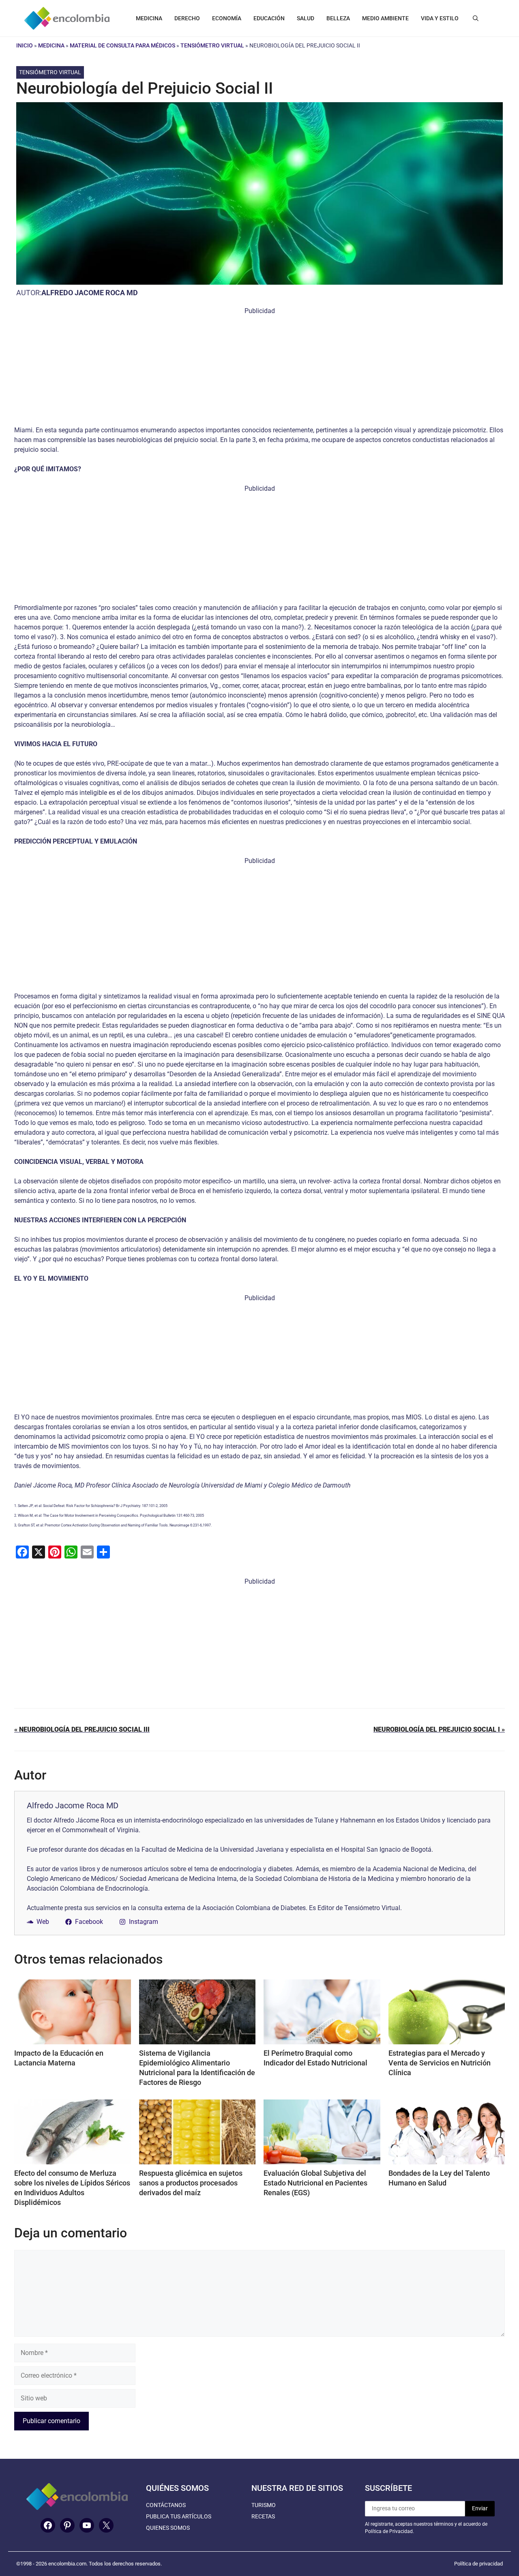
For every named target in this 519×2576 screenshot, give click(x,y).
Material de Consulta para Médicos (122, 45)
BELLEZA (338, 18)
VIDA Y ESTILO (440, 18)
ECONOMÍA (227, 18)
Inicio (25, 45)
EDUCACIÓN (269, 18)
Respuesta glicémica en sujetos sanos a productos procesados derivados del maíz (191, 2183)
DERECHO (187, 18)
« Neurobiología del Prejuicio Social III (82, 1729)
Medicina (51, 45)
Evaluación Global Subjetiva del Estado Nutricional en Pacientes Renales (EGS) (315, 2183)
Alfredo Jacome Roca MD (90, 293)
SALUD (306, 18)
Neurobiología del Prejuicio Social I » (439, 1729)
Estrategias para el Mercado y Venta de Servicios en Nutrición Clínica (440, 2063)
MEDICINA (149, 18)
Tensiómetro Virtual (212, 45)
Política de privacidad (478, 2564)
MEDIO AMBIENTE (385, 18)
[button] (476, 18)
